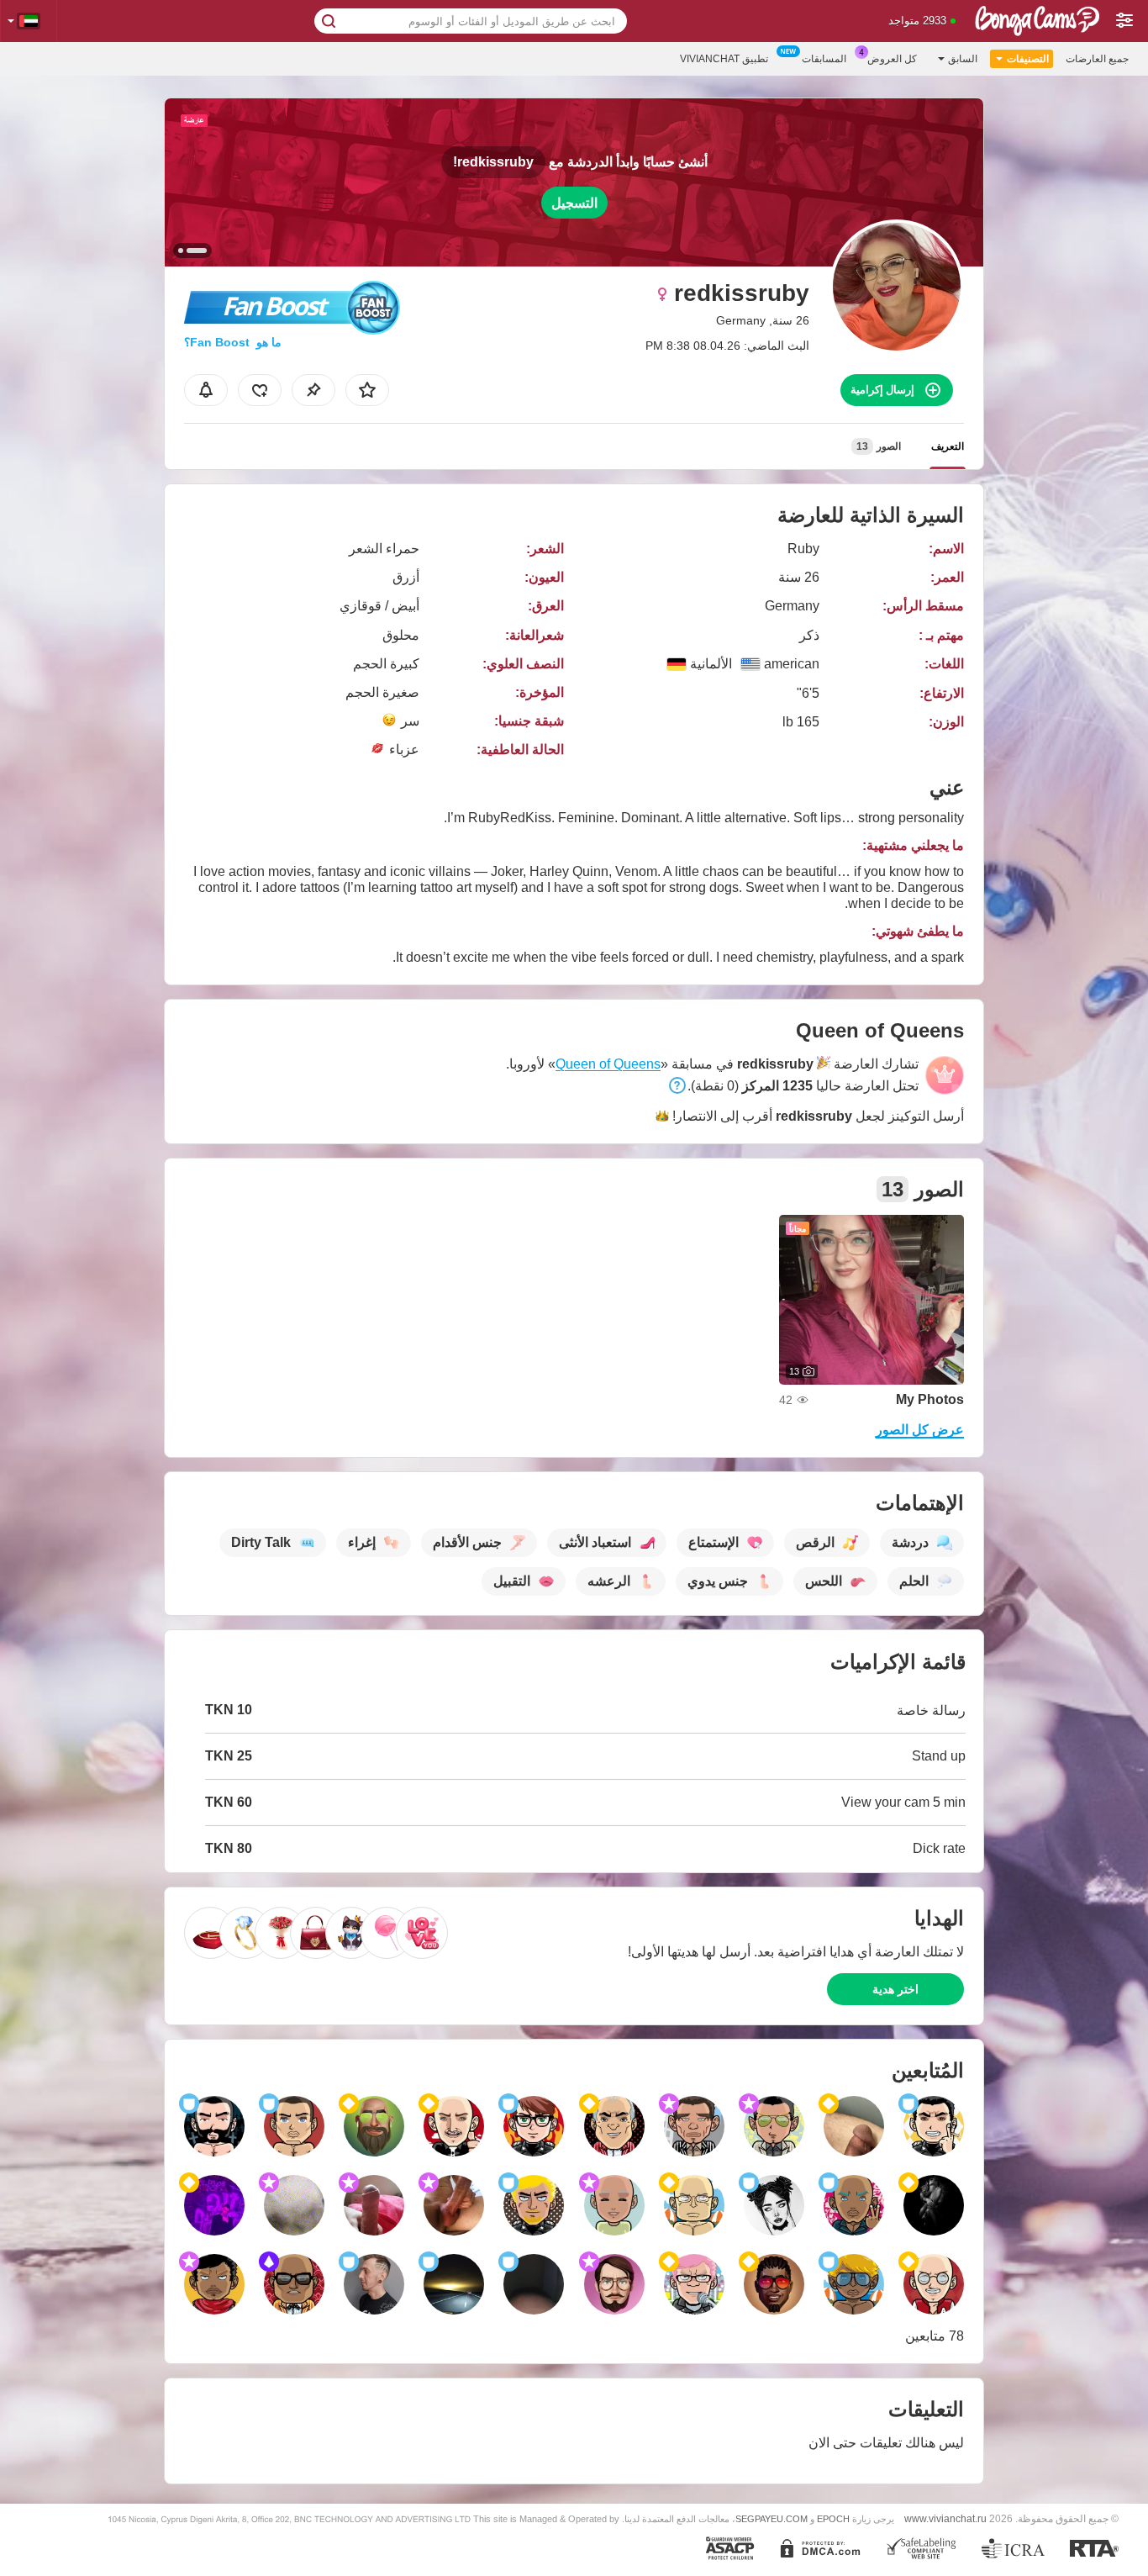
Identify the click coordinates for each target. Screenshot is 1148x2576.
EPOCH (833, 2519)
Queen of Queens (608, 1064)
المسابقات (824, 59)
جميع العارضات (1097, 59)
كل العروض (892, 59)
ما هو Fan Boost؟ (233, 342)
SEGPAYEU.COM (771, 2519)
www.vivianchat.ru (945, 2518)
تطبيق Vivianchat (724, 59)
